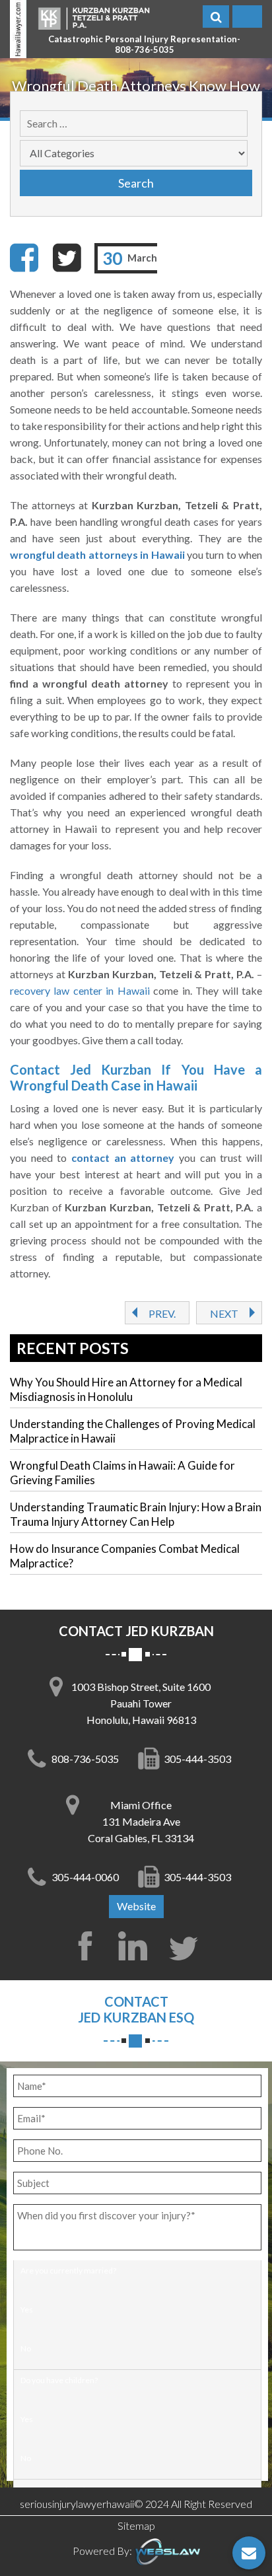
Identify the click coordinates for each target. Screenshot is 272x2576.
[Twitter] (67, 258)
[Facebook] (24, 258)
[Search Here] (216, 17)
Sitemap (136, 2525)
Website (136, 1906)
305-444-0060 (85, 1877)
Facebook (85, 1946)
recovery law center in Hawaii (80, 990)
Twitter (187, 1946)
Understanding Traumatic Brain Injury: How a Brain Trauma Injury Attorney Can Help (136, 1514)
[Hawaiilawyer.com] (18, 29)
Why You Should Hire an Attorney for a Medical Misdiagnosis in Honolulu (126, 1389)
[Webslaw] (167, 2551)
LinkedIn (136, 1946)
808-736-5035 (145, 50)
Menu (247, 17)
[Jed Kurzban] (94, 18)
